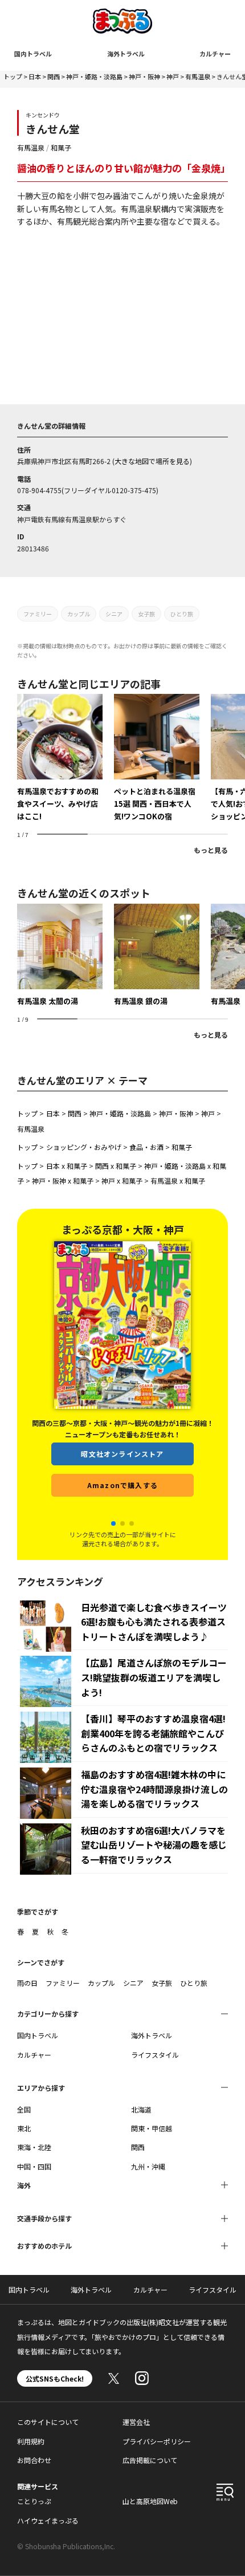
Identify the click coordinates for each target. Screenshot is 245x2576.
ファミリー (38, 614)
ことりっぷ (34, 2501)
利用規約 (31, 2441)
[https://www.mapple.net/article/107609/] (60, 758)
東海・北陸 (34, 2147)
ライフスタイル (155, 2055)
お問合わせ (34, 2460)
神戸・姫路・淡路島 (94, 76)
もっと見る (211, 850)
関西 (54, 76)
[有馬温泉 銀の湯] (157, 956)
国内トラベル (33, 54)
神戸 (173, 76)
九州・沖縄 (148, 2166)
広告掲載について (150, 2460)
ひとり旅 (182, 614)
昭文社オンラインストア (122, 1472)
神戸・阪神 (144, 76)
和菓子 (61, 147)
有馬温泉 (198, 76)
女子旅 (146, 614)
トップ (13, 76)
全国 (24, 2109)
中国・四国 (34, 2166)
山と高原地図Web (150, 2501)
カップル (79, 614)
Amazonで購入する (122, 1503)
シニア (114, 614)
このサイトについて (48, 2422)
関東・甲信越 (152, 2128)
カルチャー (215, 54)
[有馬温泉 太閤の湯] (60, 956)
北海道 (141, 2109)
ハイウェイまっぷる (48, 2520)
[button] (113, 1523)
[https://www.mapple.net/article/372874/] (157, 758)
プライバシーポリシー (157, 2441)
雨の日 (27, 1983)
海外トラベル (126, 54)
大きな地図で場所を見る (152, 461)
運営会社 (136, 2422)
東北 (24, 2128)
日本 (35, 76)
